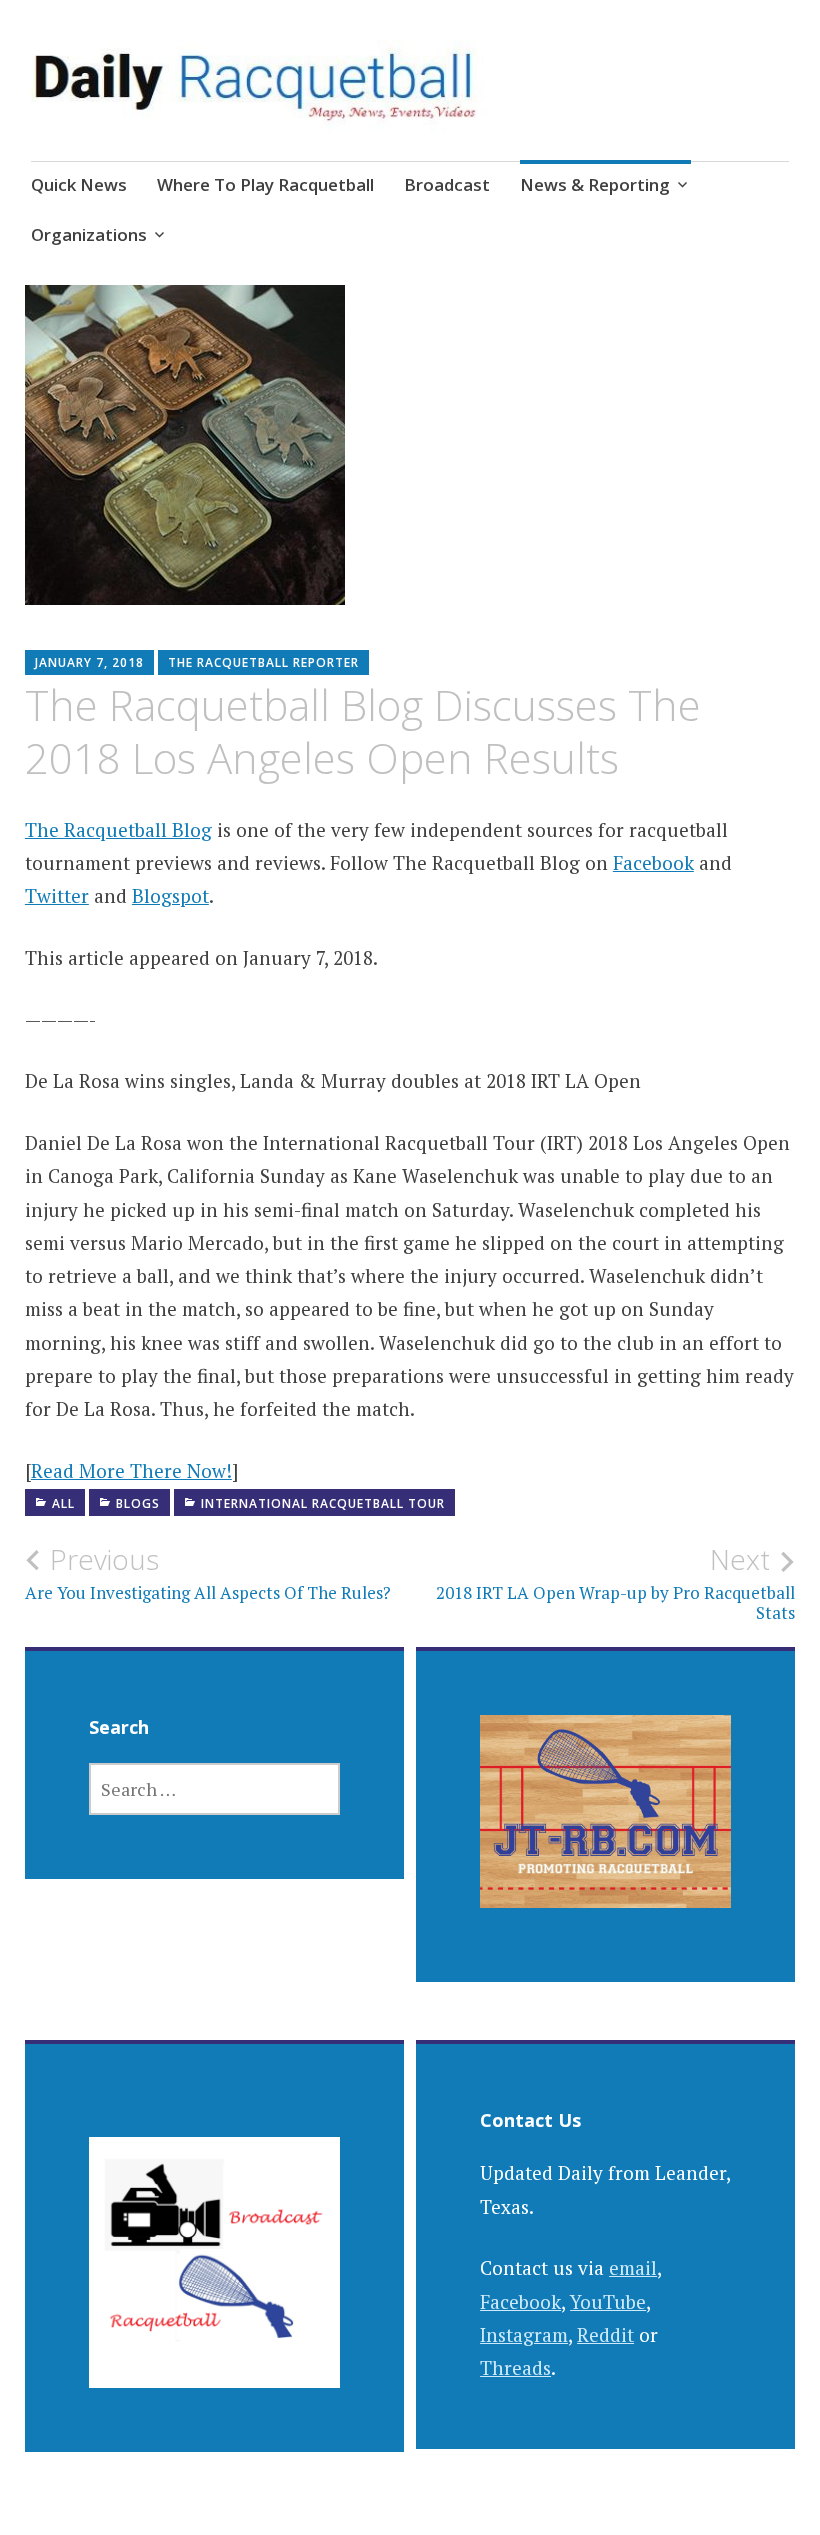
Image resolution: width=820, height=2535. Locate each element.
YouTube (608, 2301)
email (633, 2267)
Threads (515, 2367)
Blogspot (170, 895)
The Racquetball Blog (118, 829)
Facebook (653, 862)
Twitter (57, 895)
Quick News (79, 184)
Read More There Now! (131, 1470)
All (63, 1503)
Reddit (605, 2334)
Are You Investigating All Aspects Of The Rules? (208, 1573)
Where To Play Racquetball (265, 184)
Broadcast (447, 184)
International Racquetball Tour (323, 1503)
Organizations (89, 234)
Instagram (524, 2334)
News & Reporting (595, 184)
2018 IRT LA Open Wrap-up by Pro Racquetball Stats (615, 1583)
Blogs (138, 1503)
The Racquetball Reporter (263, 662)
